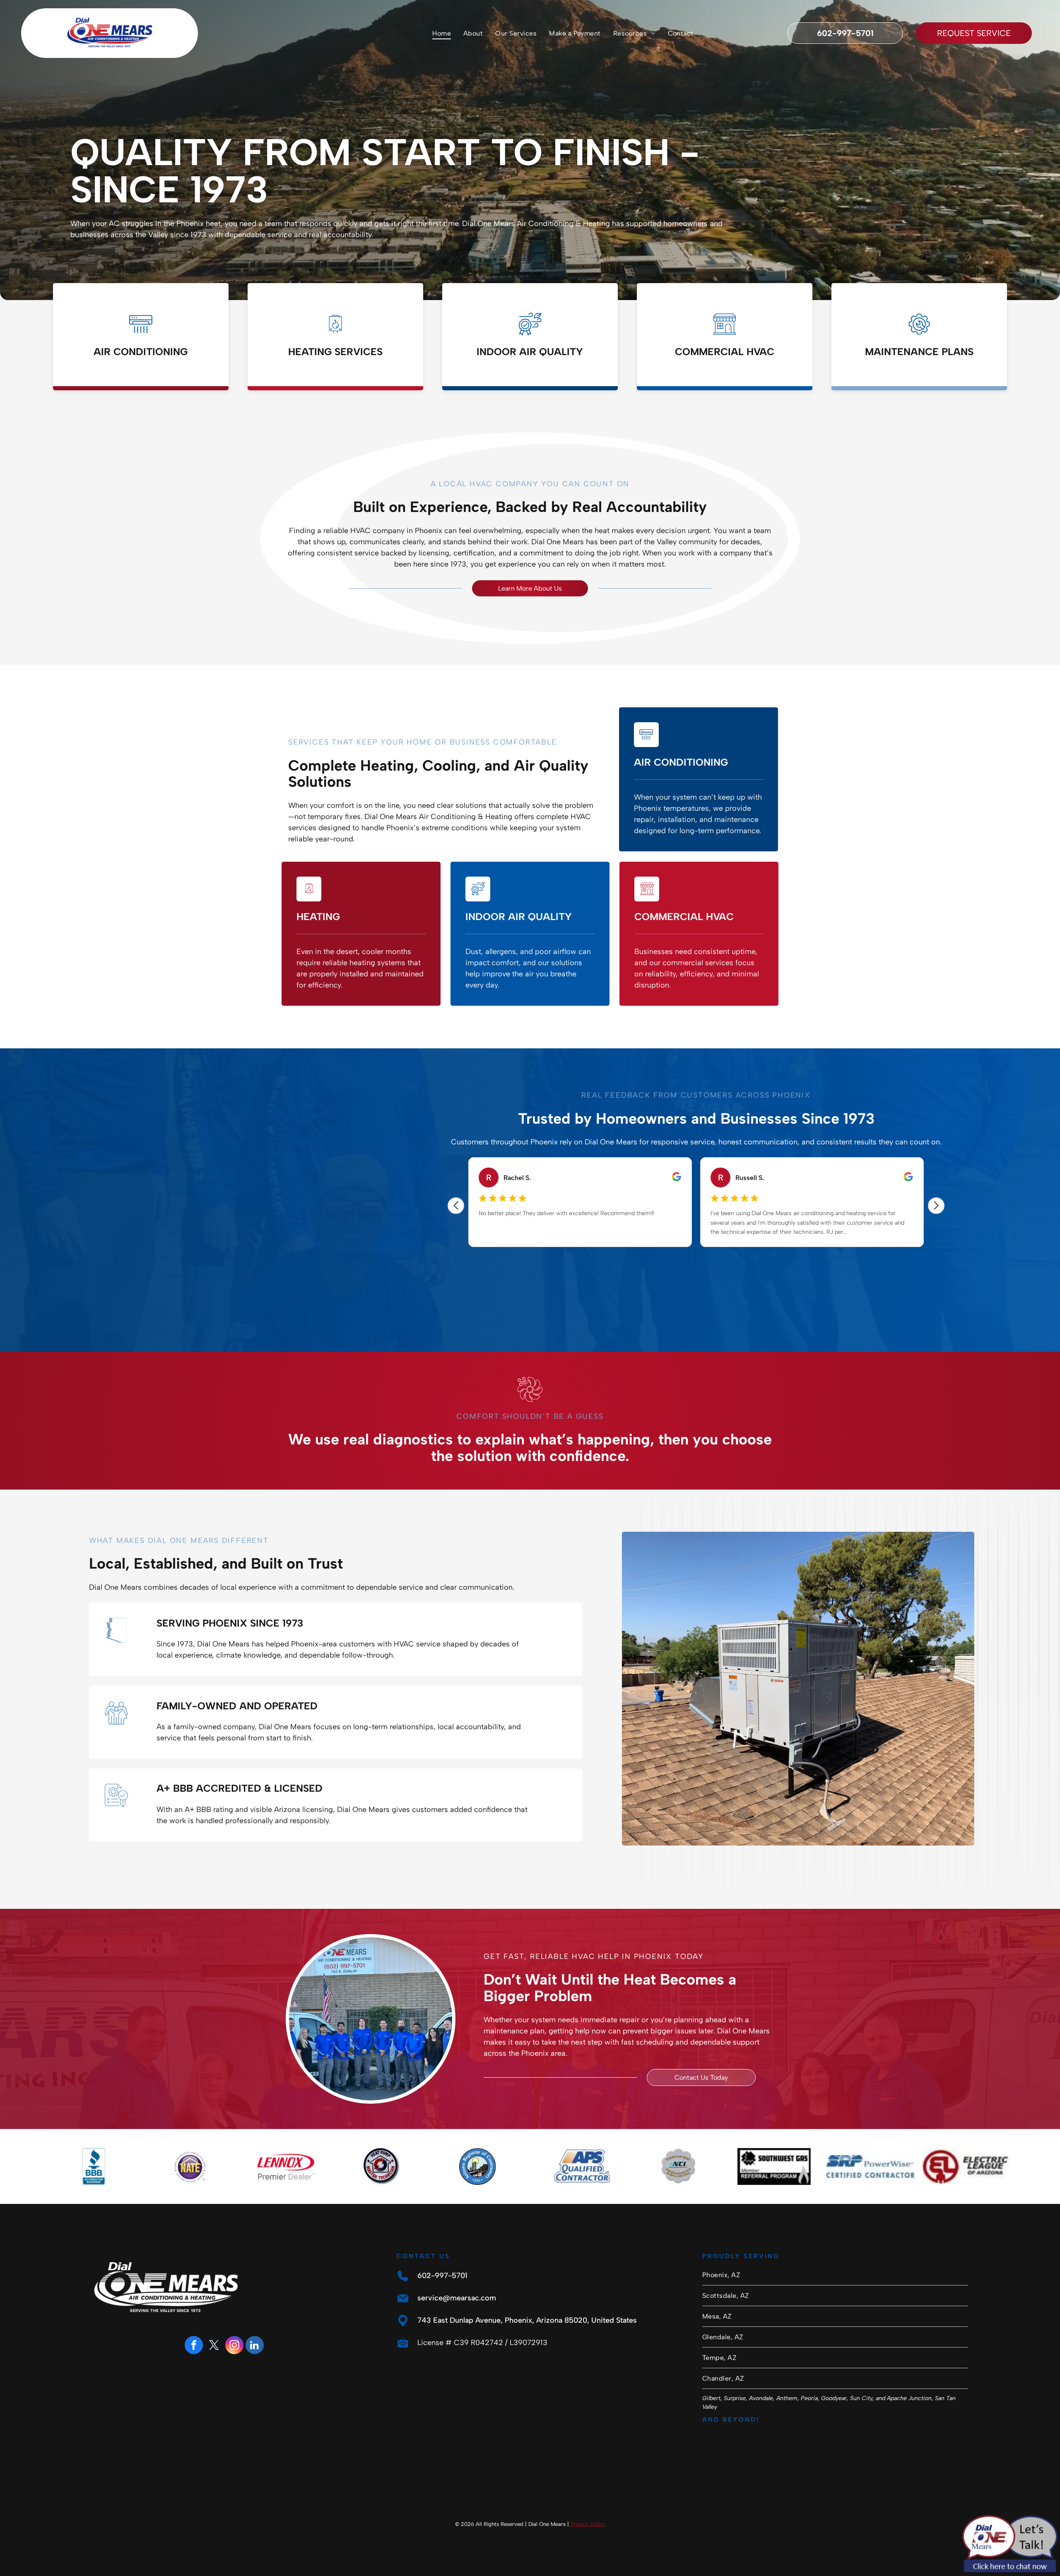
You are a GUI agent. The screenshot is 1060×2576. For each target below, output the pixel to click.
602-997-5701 (442, 2276)
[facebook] (194, 2346)
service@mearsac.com (457, 2298)
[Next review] (936, 1206)
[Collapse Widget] (1021, 2378)
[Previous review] (456, 1206)
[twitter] (214, 2346)
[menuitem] (442, 33)
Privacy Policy (588, 2524)
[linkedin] (255, 2346)
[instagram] (234, 2346)
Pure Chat (1019, 2568)
